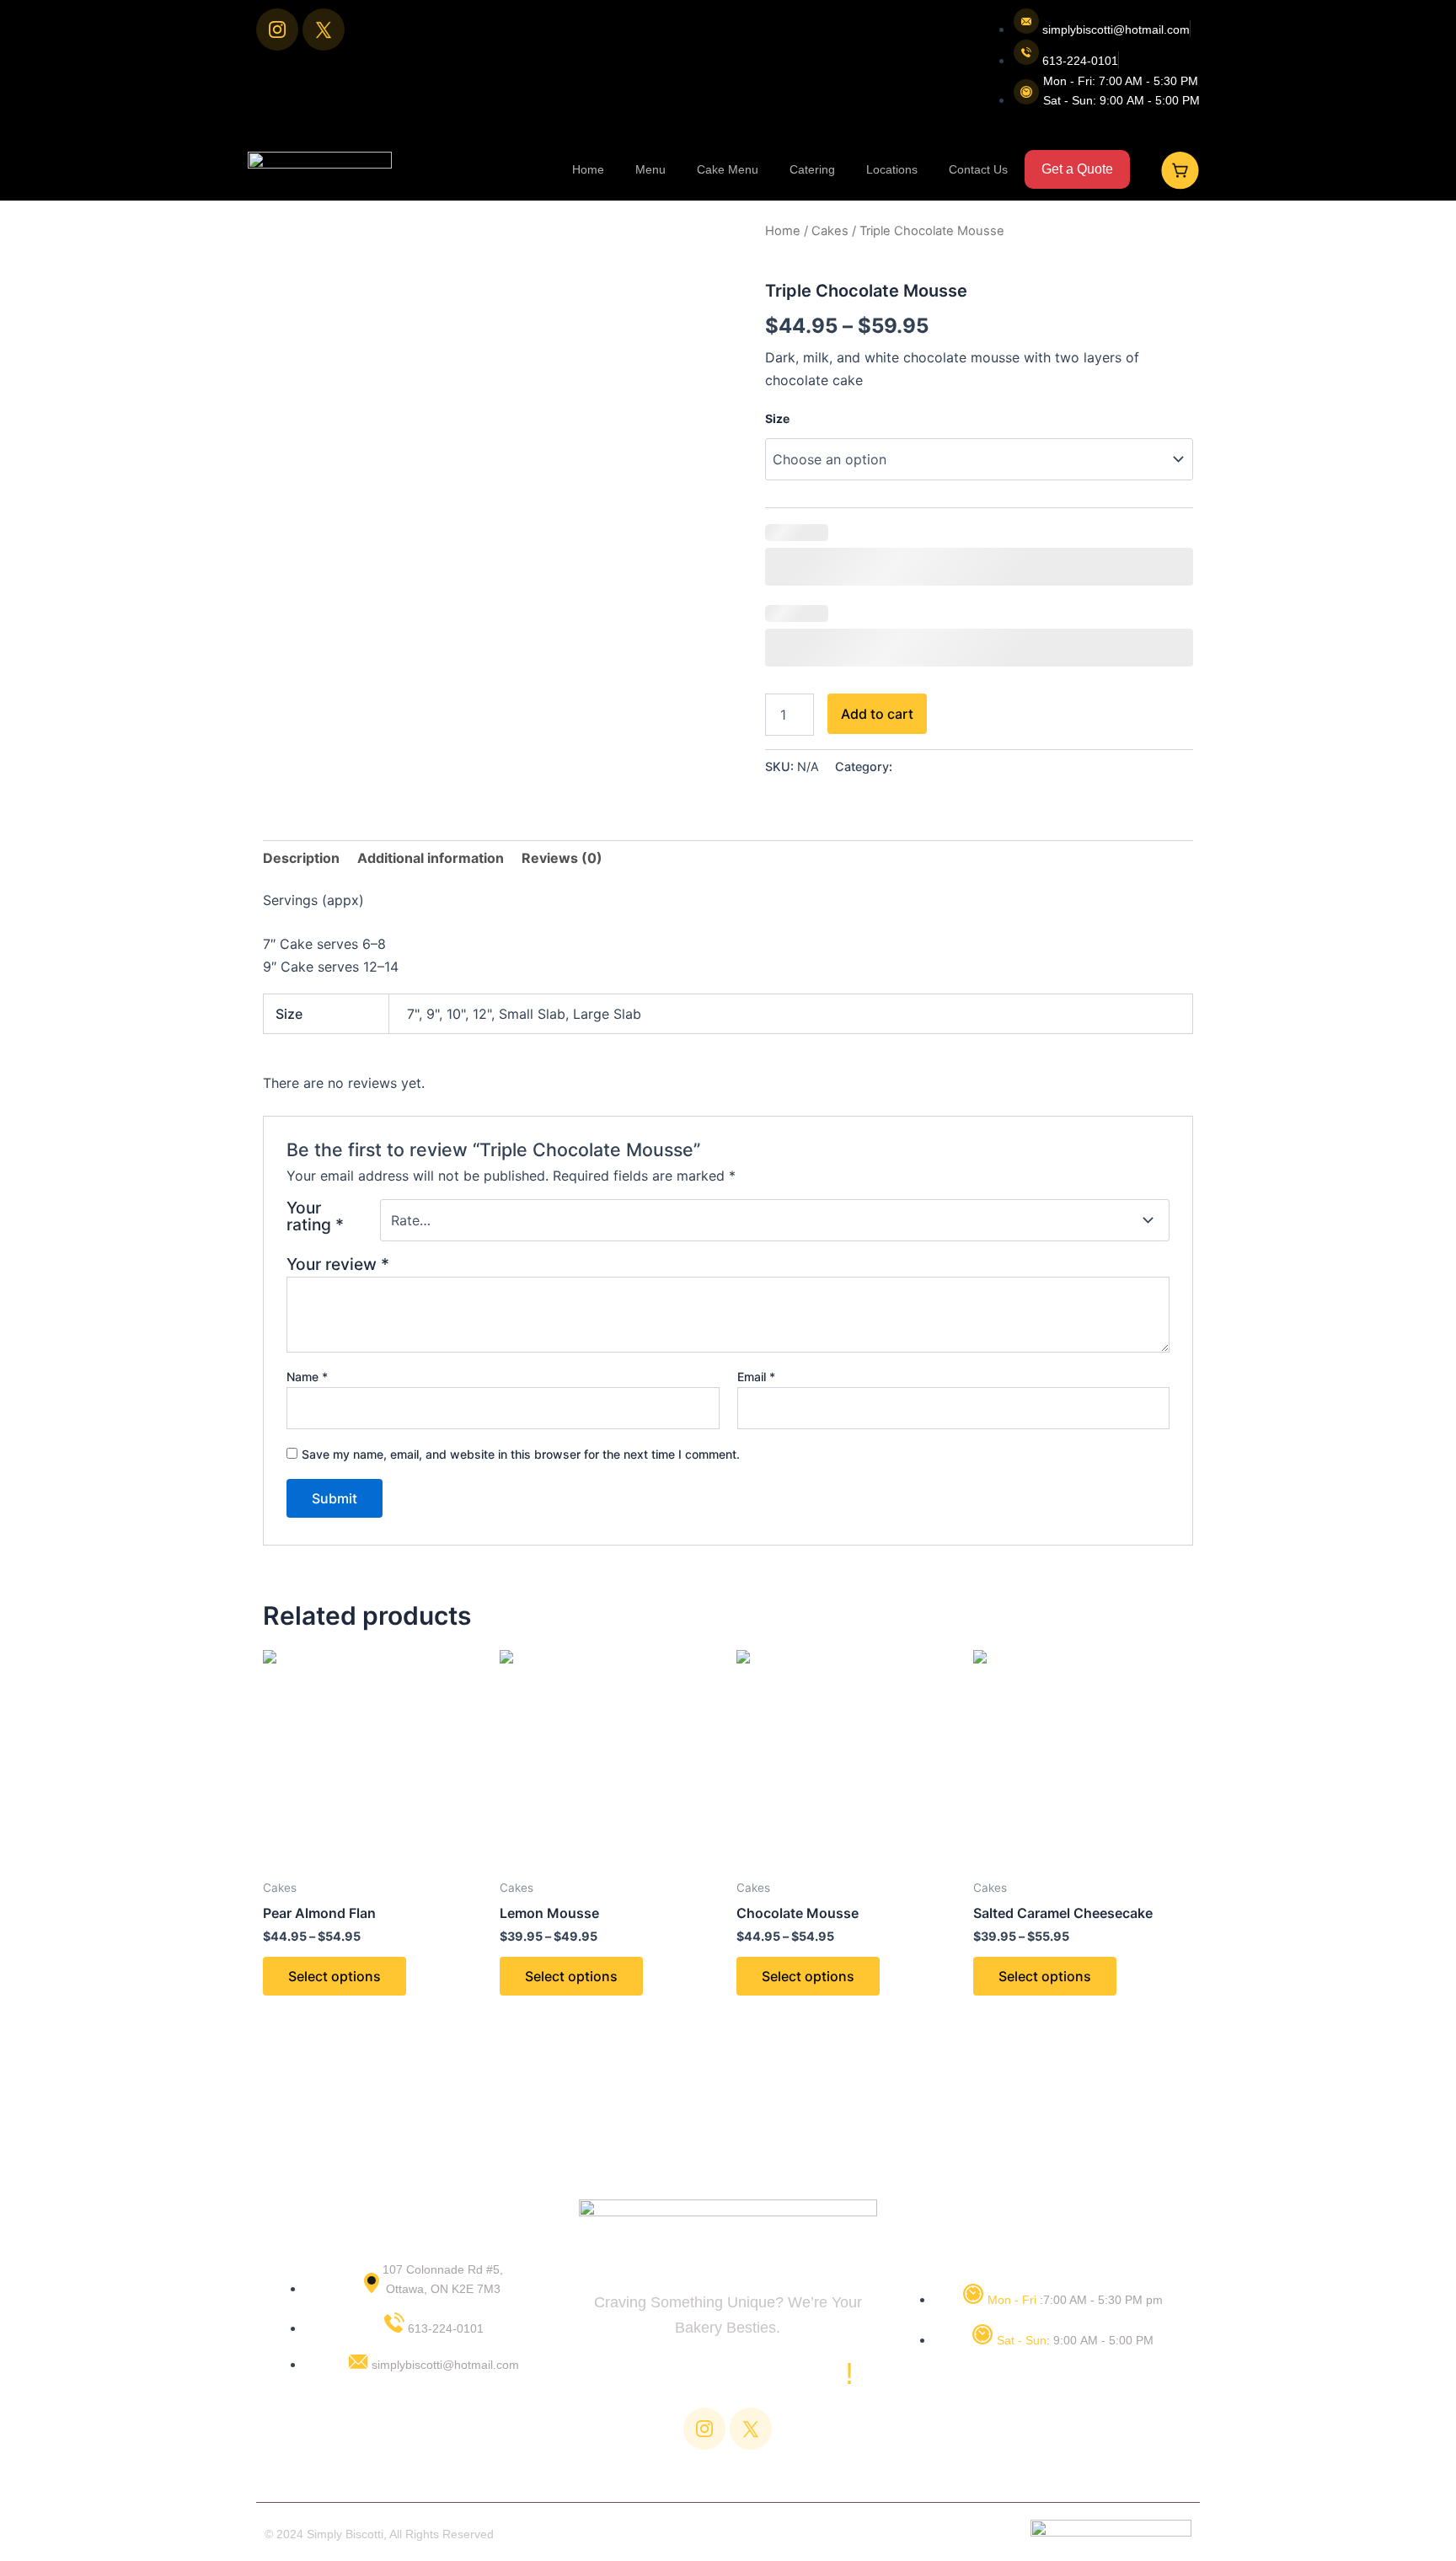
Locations (892, 169)
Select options (335, 1976)
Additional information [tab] (431, 858)
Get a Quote (1077, 169)
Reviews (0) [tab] (562, 858)
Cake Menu (728, 169)
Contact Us (978, 169)
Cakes (830, 231)
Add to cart (877, 714)
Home (588, 169)
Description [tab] (301, 858)
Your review (338, 1264)
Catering (812, 169)
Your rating (315, 1217)
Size (777, 418)
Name (307, 1377)
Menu (650, 169)
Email (756, 1377)
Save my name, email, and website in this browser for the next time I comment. (521, 1454)
